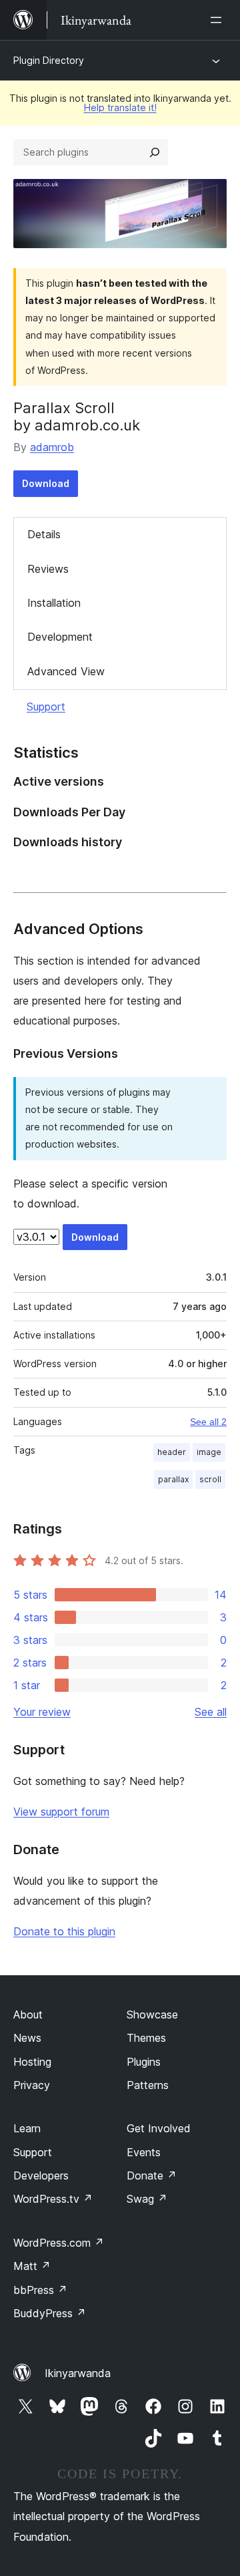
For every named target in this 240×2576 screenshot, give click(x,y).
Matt (32, 2266)
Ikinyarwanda (78, 2373)
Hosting (32, 2062)
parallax (173, 1479)
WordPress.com (59, 2243)
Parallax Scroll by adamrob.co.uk (77, 416)
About (28, 2014)
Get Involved (159, 2128)
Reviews (48, 569)
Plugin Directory (49, 60)
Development (60, 637)
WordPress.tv (53, 2199)
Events (144, 2152)
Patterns (148, 2085)
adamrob (52, 447)
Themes (146, 2038)
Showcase (152, 2014)
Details (44, 534)
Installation (54, 603)
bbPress (40, 2290)
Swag (147, 2199)
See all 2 (208, 1422)
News (27, 2038)
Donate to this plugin (64, 1931)
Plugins (144, 2062)
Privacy (32, 2085)
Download (46, 483)
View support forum (61, 1812)
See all (211, 1712)
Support (46, 707)
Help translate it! (120, 107)
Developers (41, 2175)
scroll (210, 1479)
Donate (152, 2175)
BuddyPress (50, 2313)
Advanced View (66, 671)
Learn (27, 2128)
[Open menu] (219, 20)
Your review (42, 1712)
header (172, 1452)
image (209, 1452)
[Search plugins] (155, 152)
